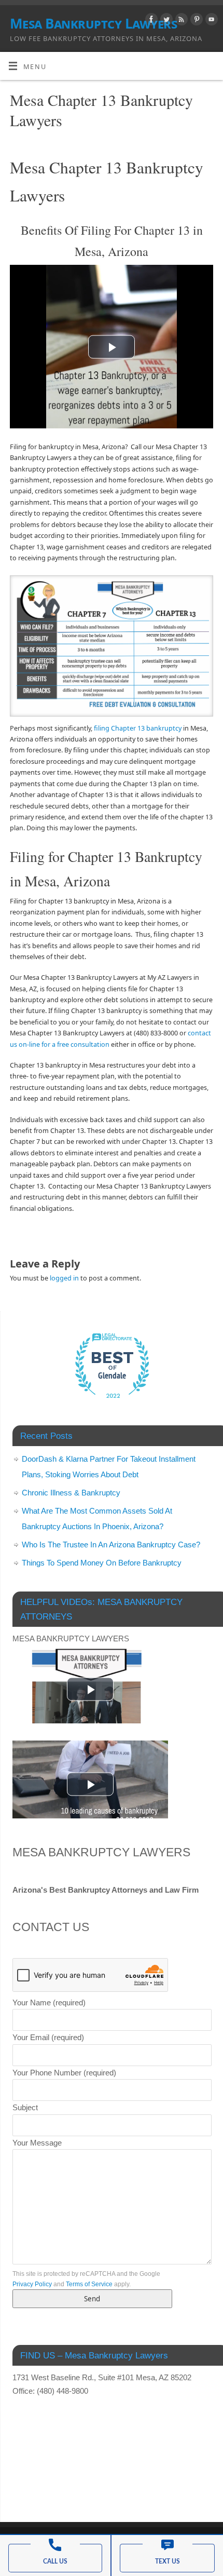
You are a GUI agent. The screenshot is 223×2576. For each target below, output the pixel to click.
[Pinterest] (195, 21)
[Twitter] (165, 21)
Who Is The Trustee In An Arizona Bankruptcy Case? (111, 1545)
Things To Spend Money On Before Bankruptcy (102, 1563)
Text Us (168, 2561)
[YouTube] (210, 21)
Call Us (55, 2561)
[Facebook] (150, 21)
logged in (64, 1278)
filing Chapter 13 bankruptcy (138, 728)
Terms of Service (89, 2284)
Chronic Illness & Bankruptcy (71, 1493)
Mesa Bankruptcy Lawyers (93, 23)
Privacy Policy (32, 2284)
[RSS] (180, 21)
